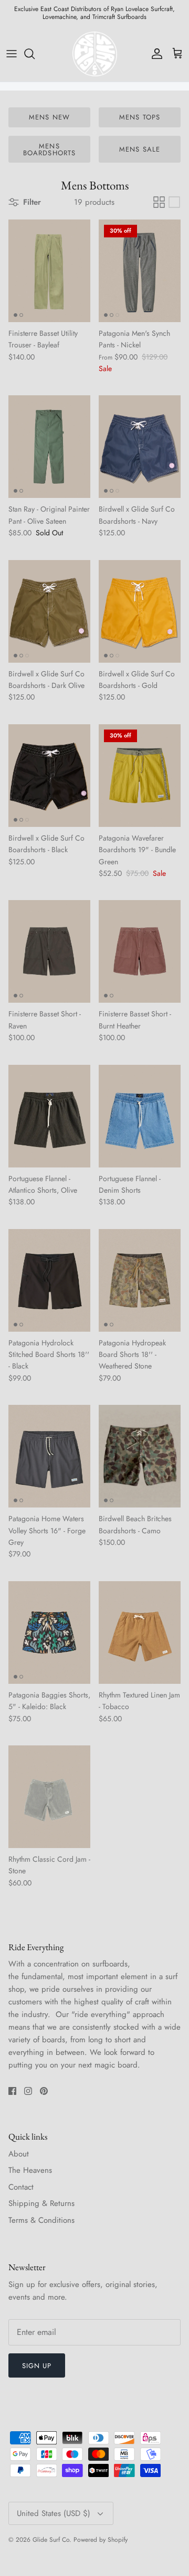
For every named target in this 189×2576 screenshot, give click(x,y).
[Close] (165, 1202)
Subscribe (94, 1336)
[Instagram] (95, 1368)
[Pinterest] (111, 1368)
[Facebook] (79, 1368)
